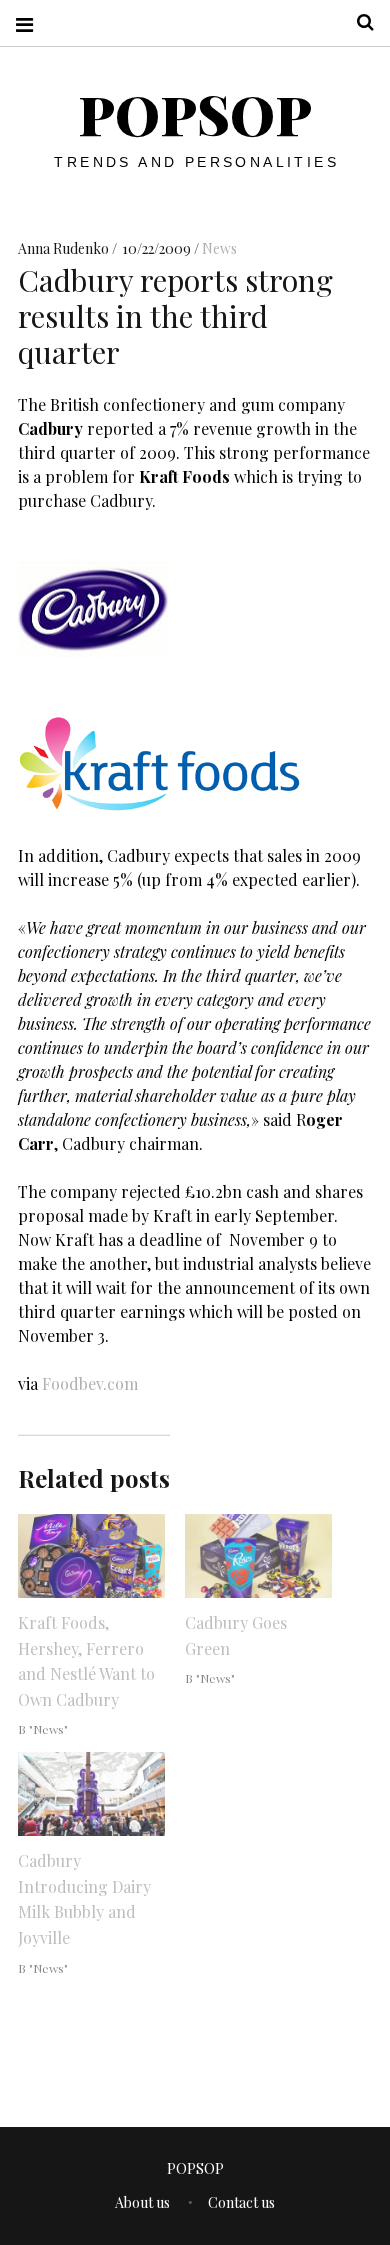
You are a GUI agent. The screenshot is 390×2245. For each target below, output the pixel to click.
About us (142, 2202)
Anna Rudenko (65, 248)
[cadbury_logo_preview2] (93, 679)
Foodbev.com (90, 1383)
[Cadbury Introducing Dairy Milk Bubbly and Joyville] (91, 1794)
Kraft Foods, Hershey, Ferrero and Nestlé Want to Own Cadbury (86, 1661)
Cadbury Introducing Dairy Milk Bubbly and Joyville (84, 1899)
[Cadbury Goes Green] (258, 1556)
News (219, 248)
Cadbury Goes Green (236, 1635)
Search (358, 22)
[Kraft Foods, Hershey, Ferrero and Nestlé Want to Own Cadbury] (91, 1556)
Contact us (241, 2202)
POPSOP (195, 114)
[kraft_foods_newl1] (159, 807)
